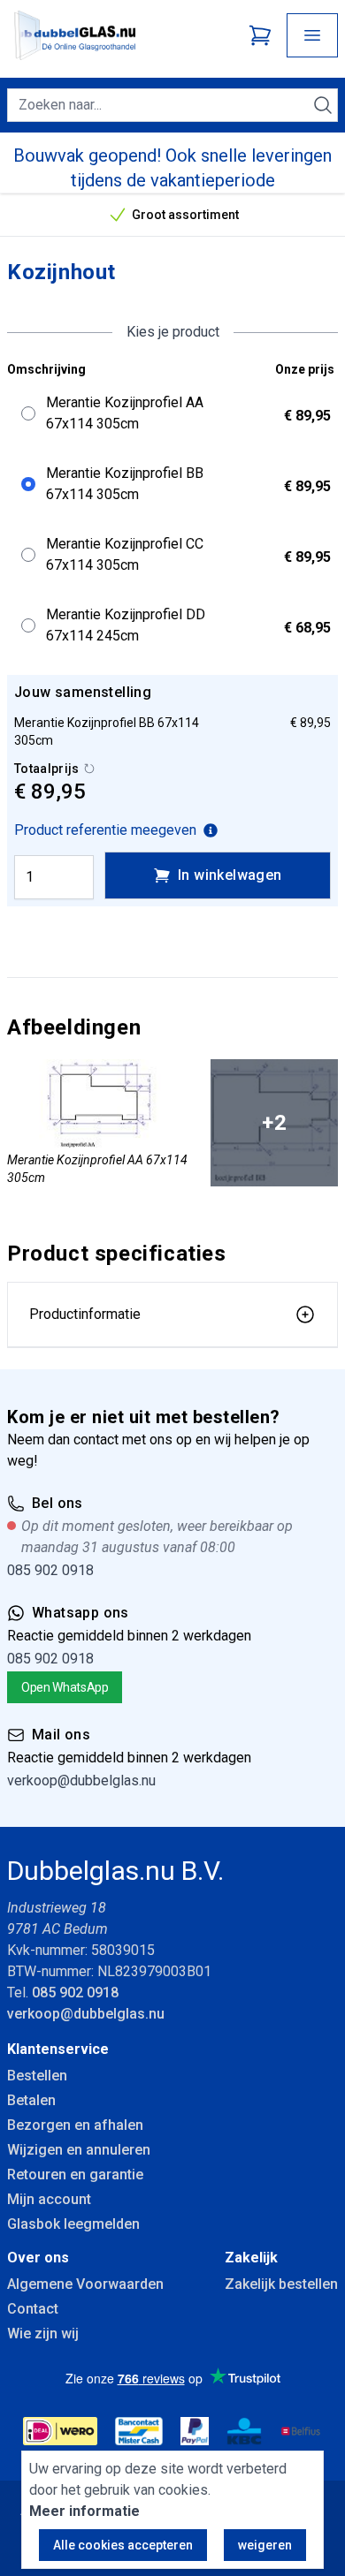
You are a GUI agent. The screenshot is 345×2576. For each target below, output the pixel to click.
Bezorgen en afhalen (75, 2125)
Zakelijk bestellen (281, 2284)
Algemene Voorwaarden (85, 2284)
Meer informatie (84, 2511)
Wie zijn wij (43, 2334)
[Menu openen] (312, 35)
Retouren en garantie (75, 2174)
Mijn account (49, 2199)
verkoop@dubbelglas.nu (81, 1780)
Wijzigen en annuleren (79, 2150)
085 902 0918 (50, 1570)
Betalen (31, 2100)
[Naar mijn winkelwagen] (260, 35)
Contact (33, 2309)
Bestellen (37, 2076)
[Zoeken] (323, 105)
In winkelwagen (230, 875)
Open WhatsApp (65, 1687)
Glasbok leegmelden (73, 2224)
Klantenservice (58, 2049)
